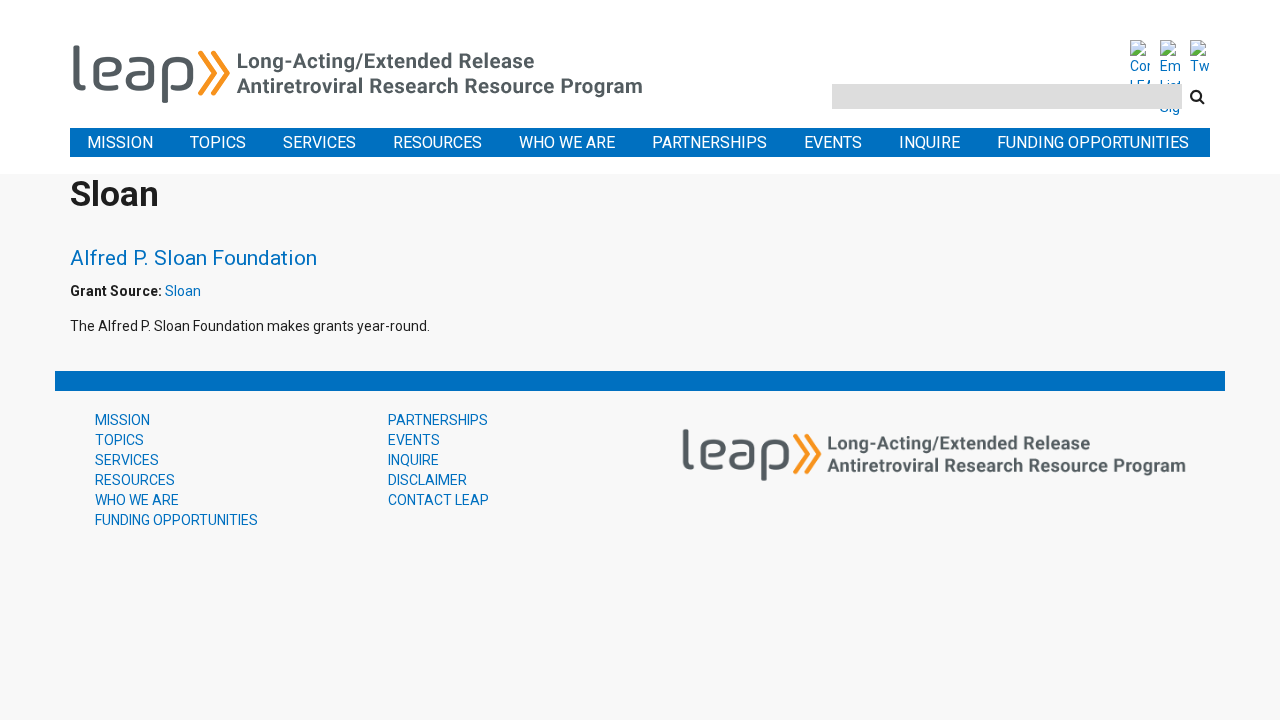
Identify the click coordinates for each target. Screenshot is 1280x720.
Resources (437, 142)
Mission (120, 142)
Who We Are (567, 142)
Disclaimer (427, 480)
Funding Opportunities (1093, 142)
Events (833, 142)
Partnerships (709, 142)
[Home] (370, 70)
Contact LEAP (438, 500)
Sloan (183, 291)
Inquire (929, 142)
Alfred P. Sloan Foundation (193, 258)
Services (319, 142)
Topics (218, 142)
